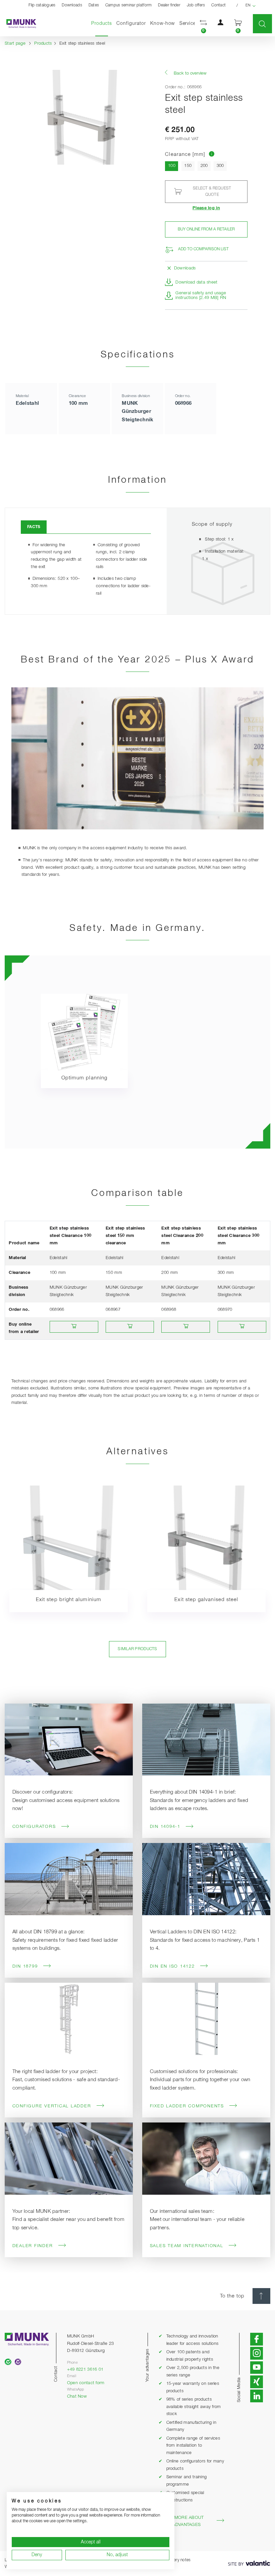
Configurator (131, 24)
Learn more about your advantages (181, 2521)
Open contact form (86, 2383)
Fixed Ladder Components (187, 2106)
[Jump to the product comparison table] (212, 154)
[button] (204, 24)
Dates (94, 5)
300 (220, 166)
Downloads (72, 5)
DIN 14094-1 (165, 1827)
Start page (15, 44)
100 (173, 166)
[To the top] (261, 2296)
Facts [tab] (34, 527)
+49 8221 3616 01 (85, 2370)
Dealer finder (169, 5)
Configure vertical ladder (52, 2106)
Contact (218, 5)
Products (103, 23)
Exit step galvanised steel (206, 1600)
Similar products (137, 1649)
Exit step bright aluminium (69, 1600)
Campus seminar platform (129, 5)
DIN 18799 (25, 1966)
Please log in (206, 208)
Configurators (34, 1827)
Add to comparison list (203, 249)
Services (189, 24)
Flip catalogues (42, 5)
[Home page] (18, 24)
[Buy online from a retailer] (74, 1327)
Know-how (163, 24)
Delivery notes (178, 2560)
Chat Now (77, 2396)
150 (188, 166)
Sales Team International (187, 2246)
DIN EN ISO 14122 (172, 1966)
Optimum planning (84, 1078)
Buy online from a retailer (206, 229)
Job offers (196, 5)
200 (204, 166)
